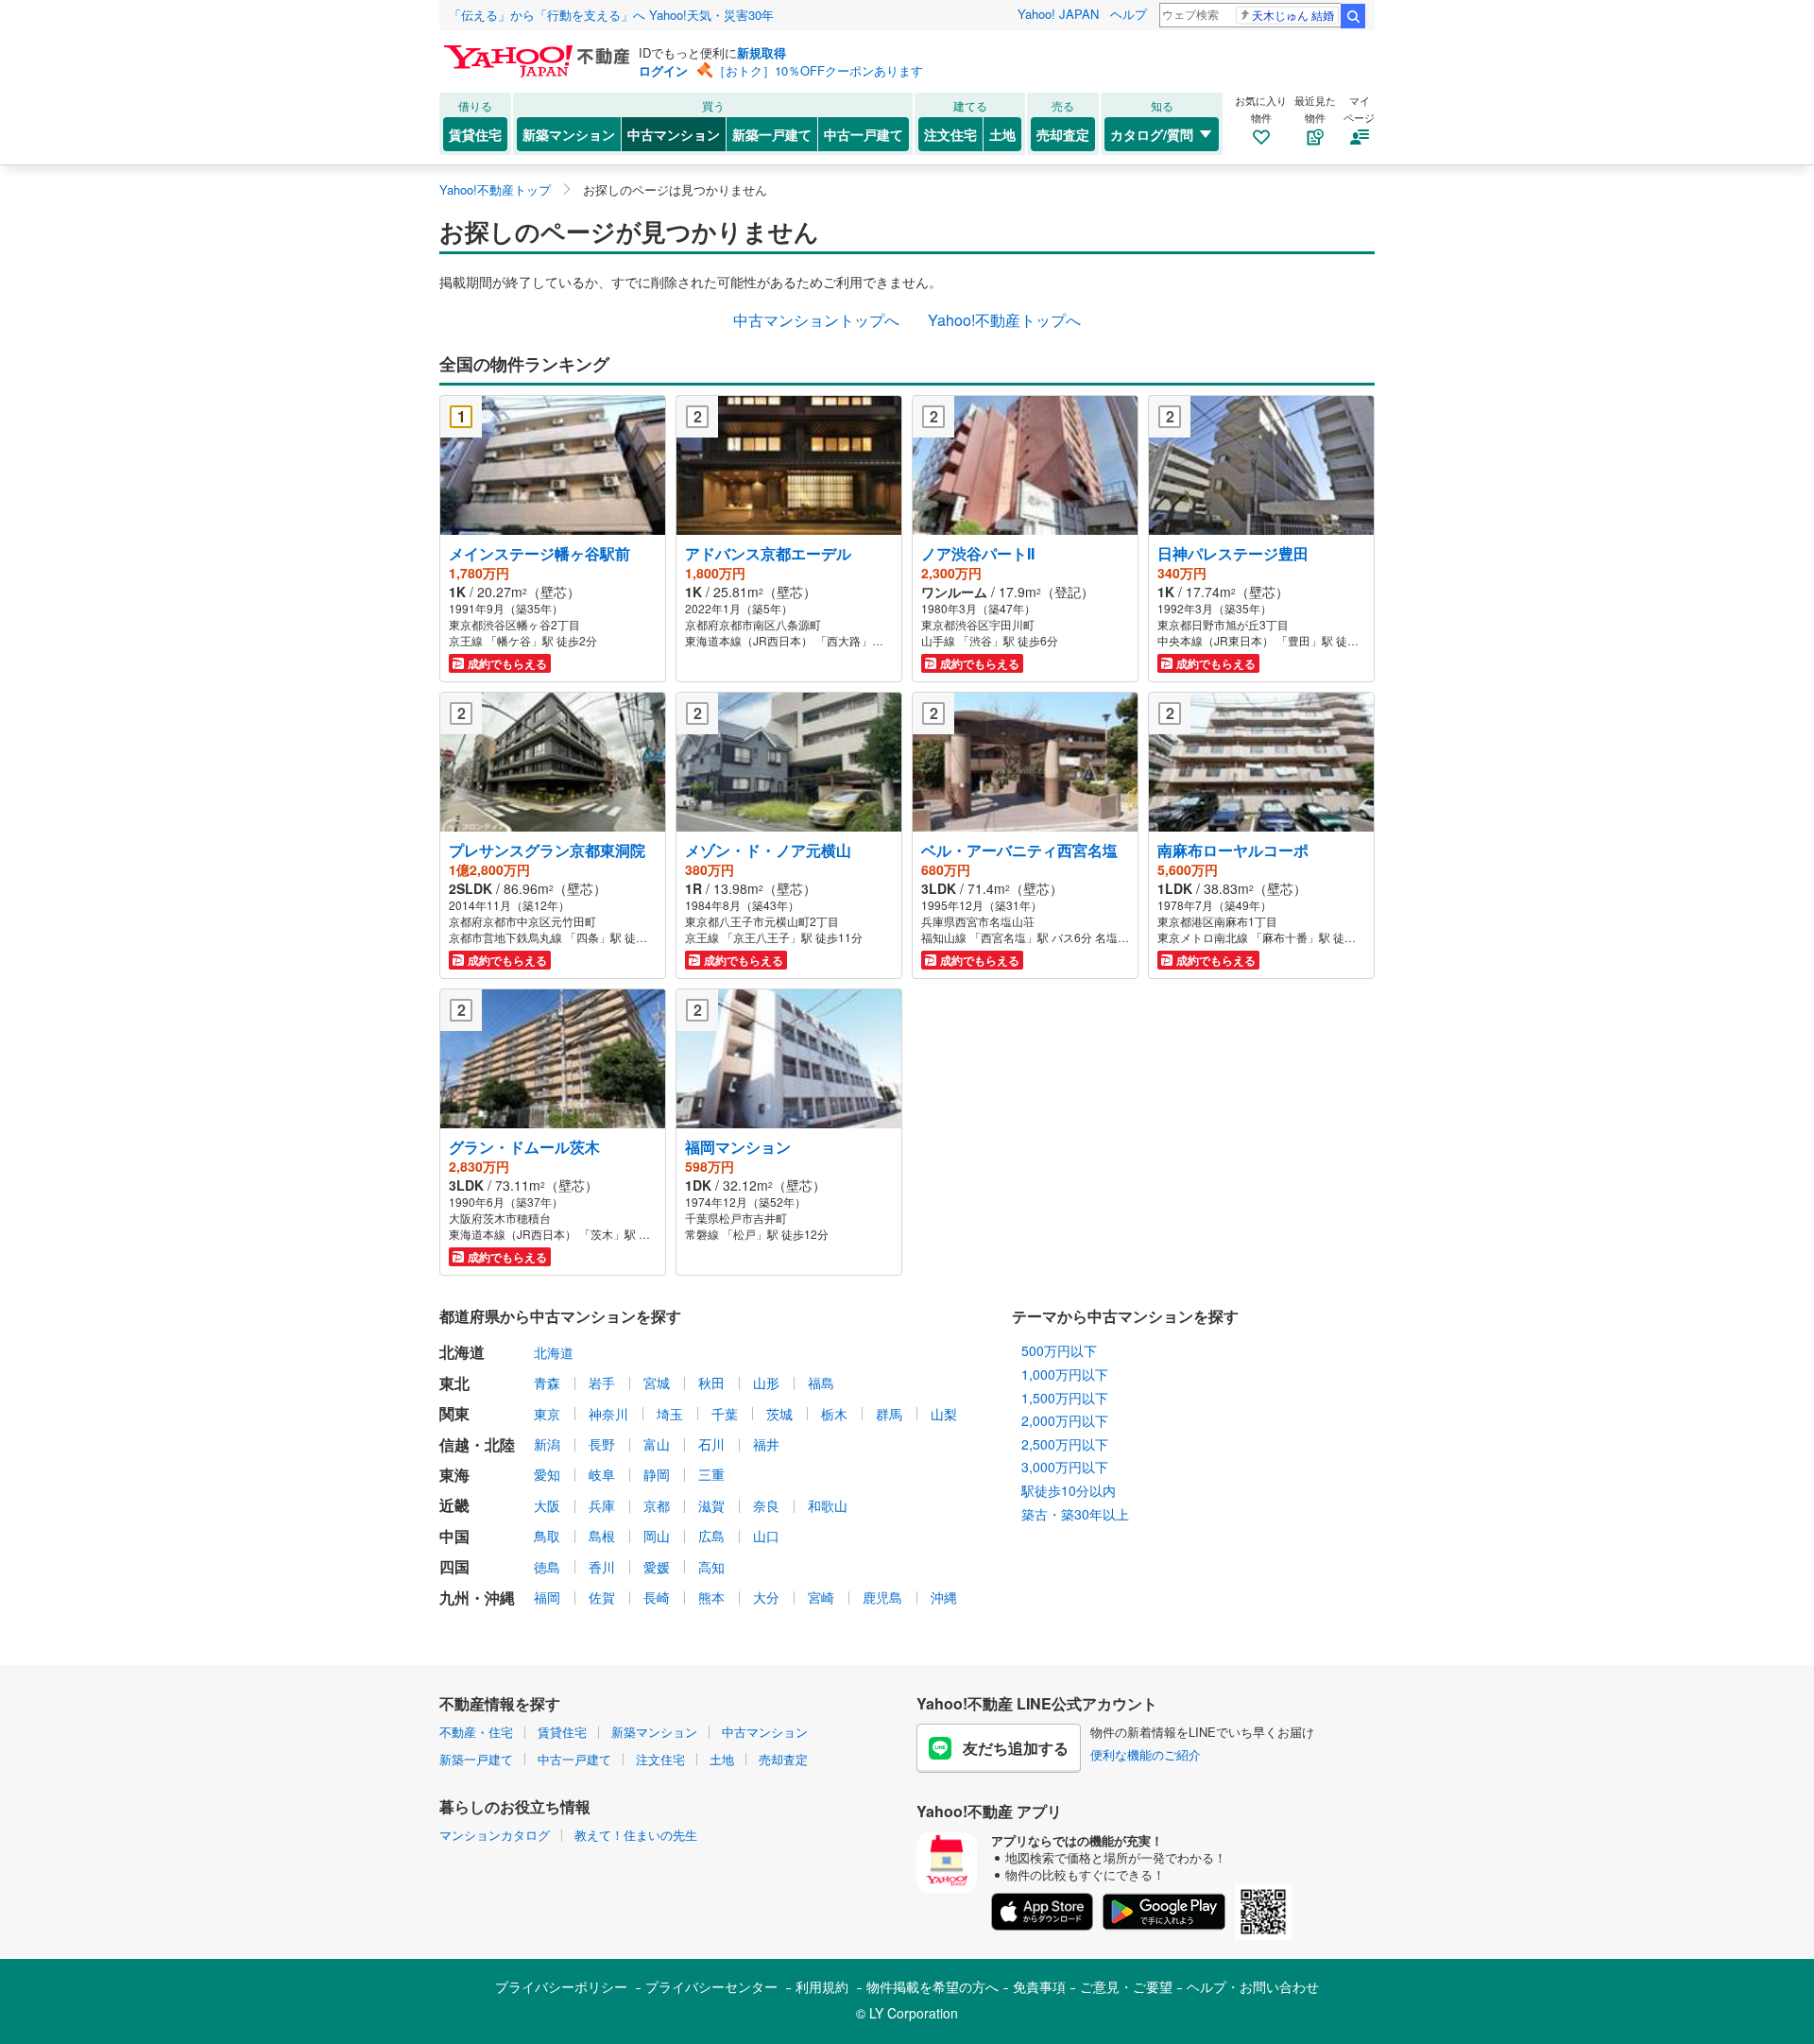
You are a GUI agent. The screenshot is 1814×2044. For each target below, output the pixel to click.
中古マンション (674, 134)
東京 (547, 1414)
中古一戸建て (864, 134)
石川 (711, 1444)
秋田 (711, 1383)
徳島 (547, 1567)
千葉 (725, 1414)
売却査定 (1063, 134)
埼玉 (670, 1414)
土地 (1002, 134)
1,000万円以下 (1065, 1374)
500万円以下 (1059, 1350)
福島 (821, 1383)
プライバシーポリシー (561, 1986)
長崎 (657, 1597)
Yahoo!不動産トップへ (1004, 320)
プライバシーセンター (711, 1986)
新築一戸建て (772, 134)
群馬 (889, 1414)
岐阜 (602, 1474)
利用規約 (822, 1986)
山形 (766, 1383)
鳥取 (547, 1536)
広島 (711, 1536)
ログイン (663, 70)
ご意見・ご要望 (1126, 1986)
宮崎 (821, 1597)
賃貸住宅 (475, 134)
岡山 (657, 1536)
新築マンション (569, 134)
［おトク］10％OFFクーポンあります (818, 70)
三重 (711, 1474)
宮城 (657, 1383)
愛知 (547, 1474)
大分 (766, 1597)
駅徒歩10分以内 (1069, 1490)
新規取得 (762, 52)
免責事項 (1039, 1986)
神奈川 (608, 1414)
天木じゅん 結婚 (1293, 15)
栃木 (834, 1414)
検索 (1353, 16)
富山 (657, 1444)
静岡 (657, 1474)
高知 (711, 1567)
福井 (766, 1444)
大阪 (547, 1505)
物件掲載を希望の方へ (933, 1986)
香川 (602, 1567)
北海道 (554, 1352)
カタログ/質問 (1152, 134)
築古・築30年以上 (1075, 1514)
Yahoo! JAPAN (1058, 14)
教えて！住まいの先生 (636, 1835)
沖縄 (944, 1597)
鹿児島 (882, 1597)
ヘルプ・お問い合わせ (1253, 1986)
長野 (602, 1444)
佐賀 (602, 1597)
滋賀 (711, 1505)
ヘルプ (1129, 14)
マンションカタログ (495, 1835)
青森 (547, 1383)
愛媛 (657, 1567)
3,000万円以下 (1065, 1467)
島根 (602, 1536)
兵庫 (602, 1505)
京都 (657, 1505)
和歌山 (828, 1505)
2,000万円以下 (1065, 1420)
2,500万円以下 (1065, 1444)
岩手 (602, 1383)
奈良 (766, 1505)
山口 (766, 1536)
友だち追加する (1016, 1748)
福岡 (547, 1597)
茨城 (779, 1414)
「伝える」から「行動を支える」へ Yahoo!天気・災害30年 (611, 15)
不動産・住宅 (476, 1732)
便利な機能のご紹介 (1146, 1754)
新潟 (547, 1444)
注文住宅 (950, 134)
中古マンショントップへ (816, 320)
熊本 (711, 1597)
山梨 (944, 1414)
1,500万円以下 (1065, 1398)
